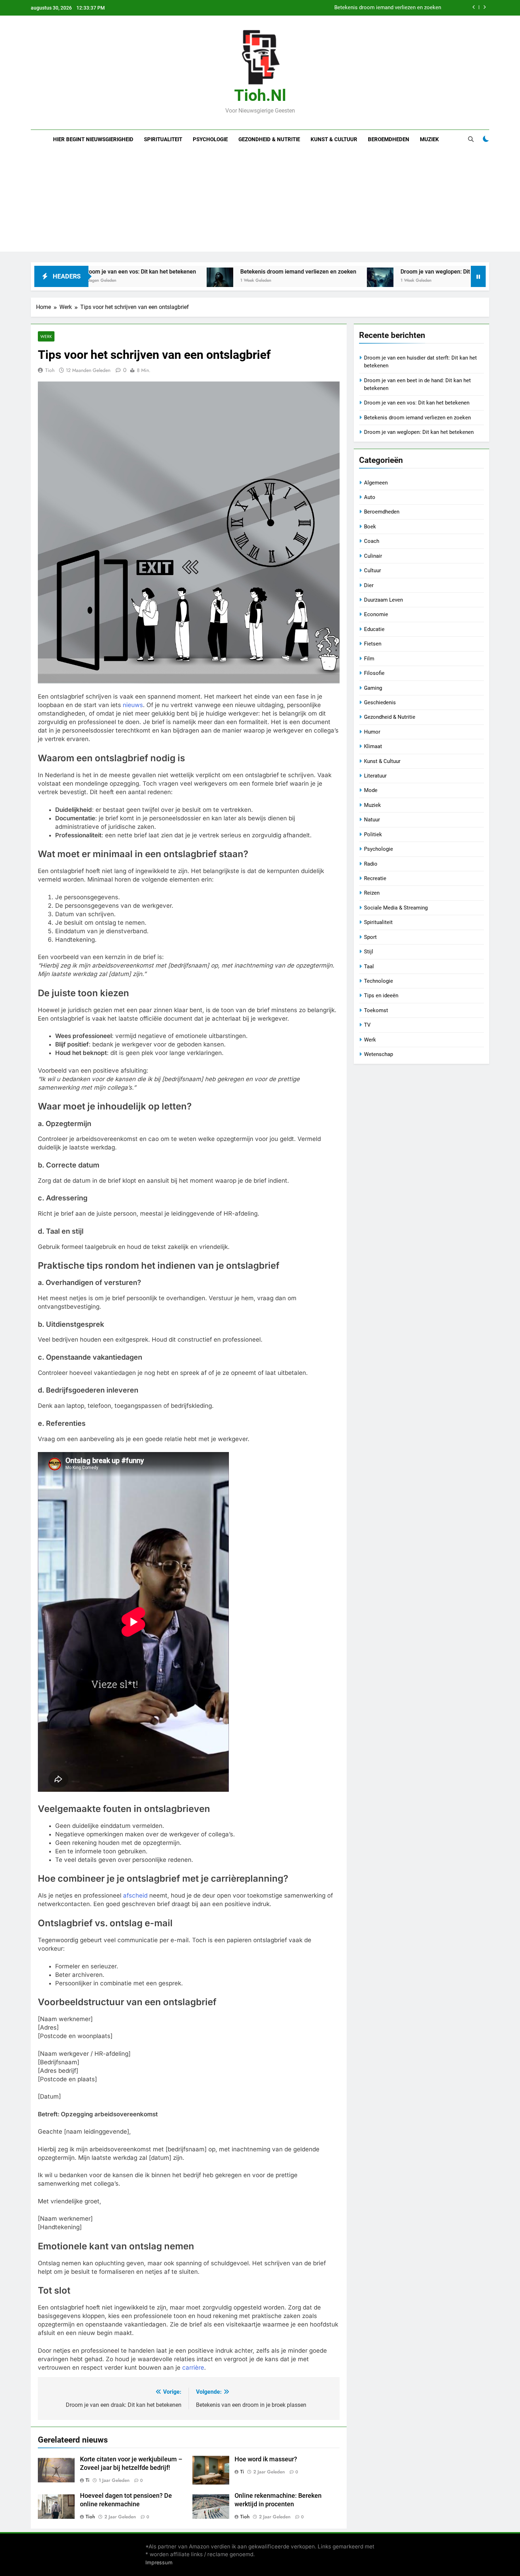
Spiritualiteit (163, 139)
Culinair (373, 556)
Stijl (369, 952)
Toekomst (376, 1010)
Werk (46, 336)
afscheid (135, 1895)
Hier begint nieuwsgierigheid (93, 139)
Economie (376, 614)
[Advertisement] (260, 202)
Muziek (429, 139)
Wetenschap (379, 1054)
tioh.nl (260, 95)
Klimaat (373, 746)
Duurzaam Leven (383, 600)
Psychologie (210, 139)
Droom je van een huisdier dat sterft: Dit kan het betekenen (372, 8)
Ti (88, 2480)
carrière (193, 2368)
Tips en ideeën (381, 996)
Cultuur (372, 570)
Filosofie (374, 673)
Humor (372, 732)
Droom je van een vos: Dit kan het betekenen (417, 403)
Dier (369, 585)
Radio (371, 864)
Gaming (373, 688)
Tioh (50, 370)
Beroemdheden (389, 139)
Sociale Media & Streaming (396, 908)
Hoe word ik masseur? (266, 2459)
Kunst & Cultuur (334, 139)
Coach (372, 541)
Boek (370, 527)
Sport (370, 937)
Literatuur (375, 776)
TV (367, 1025)
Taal (369, 966)
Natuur (372, 820)
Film (369, 659)
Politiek (373, 834)
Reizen (372, 893)
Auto (370, 497)
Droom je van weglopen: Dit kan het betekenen (360, 272)
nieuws (133, 705)
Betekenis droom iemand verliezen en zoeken (199, 272)
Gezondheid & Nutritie (269, 139)
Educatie (374, 629)
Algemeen (376, 483)
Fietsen (373, 644)
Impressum (159, 2562)
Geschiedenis (380, 702)
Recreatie (375, 878)
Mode (371, 790)
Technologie (379, 981)
